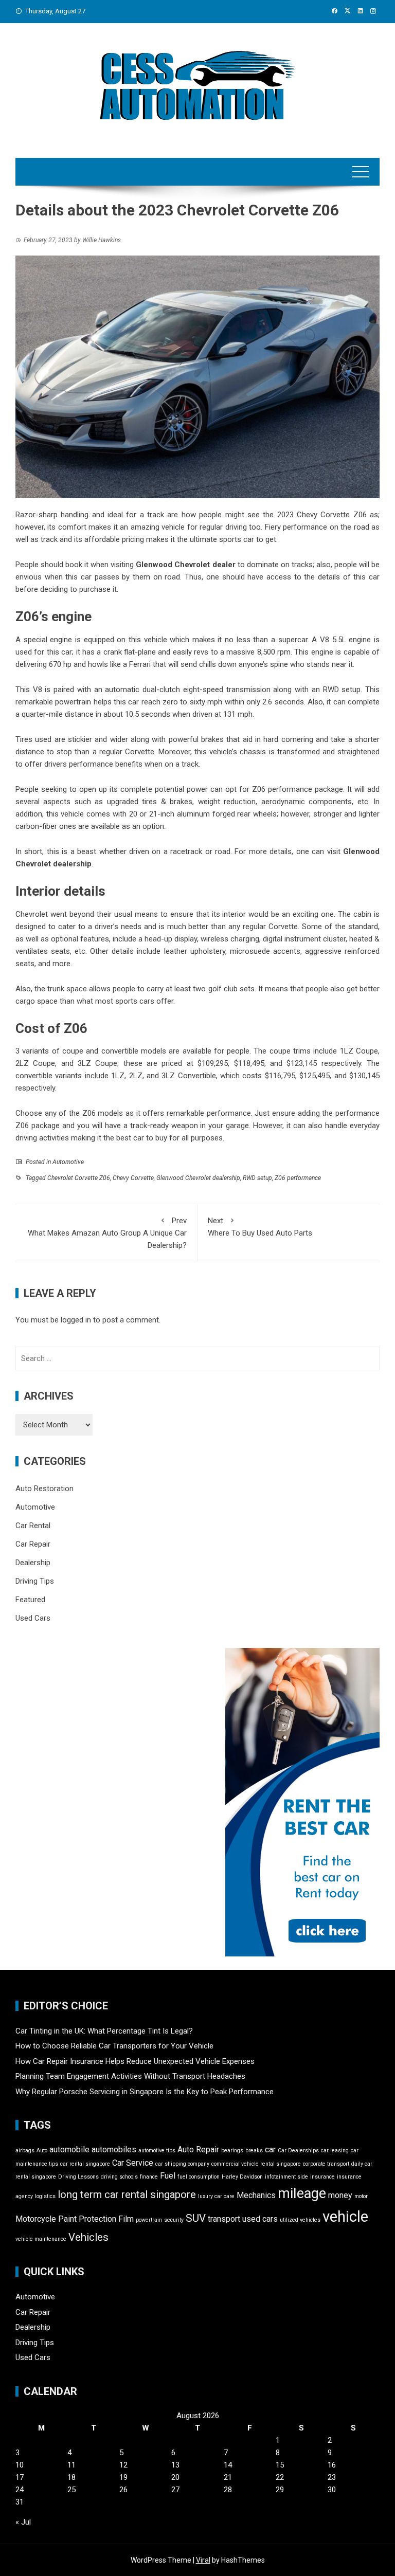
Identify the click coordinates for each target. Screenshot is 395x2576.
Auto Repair (198, 2149)
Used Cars (33, 1618)
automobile (69, 2149)
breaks (254, 2151)
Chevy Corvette (133, 1178)
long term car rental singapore (127, 2194)
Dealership (33, 1563)
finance (149, 2177)
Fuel (168, 2176)
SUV (196, 2218)
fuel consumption (199, 2177)
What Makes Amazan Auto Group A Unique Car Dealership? (107, 1233)
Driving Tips (35, 1581)
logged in (76, 1320)
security (174, 2220)
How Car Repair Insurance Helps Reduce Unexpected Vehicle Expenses (135, 2061)
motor (361, 2196)
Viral (203, 2560)
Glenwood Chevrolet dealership (198, 1178)
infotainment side (286, 2177)
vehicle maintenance (41, 2239)
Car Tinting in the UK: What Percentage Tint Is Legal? (104, 2031)
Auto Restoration (44, 1489)
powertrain (149, 2220)
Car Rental (33, 1526)
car (270, 2149)
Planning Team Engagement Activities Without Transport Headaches (130, 2076)
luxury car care (216, 2196)
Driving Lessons (78, 2177)
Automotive (68, 1162)
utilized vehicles (300, 2220)
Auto (42, 2151)
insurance (322, 2177)
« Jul (23, 2522)
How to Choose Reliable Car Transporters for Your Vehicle (114, 2046)
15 (280, 2465)
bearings (232, 2151)
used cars (260, 2219)
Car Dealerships (298, 2151)
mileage (302, 2193)
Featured (30, 1600)
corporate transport (326, 2164)
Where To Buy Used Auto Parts (260, 1227)
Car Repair (33, 1544)
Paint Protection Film (96, 2219)
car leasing (335, 2151)
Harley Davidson (242, 2177)
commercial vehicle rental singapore (256, 2164)
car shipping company (182, 2164)
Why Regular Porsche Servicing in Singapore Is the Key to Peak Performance (145, 2092)
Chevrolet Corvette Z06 (79, 1178)
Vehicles (88, 2237)
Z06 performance (298, 1178)
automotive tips (157, 2151)
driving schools (119, 2177)
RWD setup (257, 1178)
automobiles (114, 2149)
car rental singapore (85, 2164)
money (340, 2195)
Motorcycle (36, 2219)
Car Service (133, 2163)
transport (224, 2219)
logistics (45, 2196)
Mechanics (256, 2195)
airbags (25, 2151)
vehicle (345, 2217)
